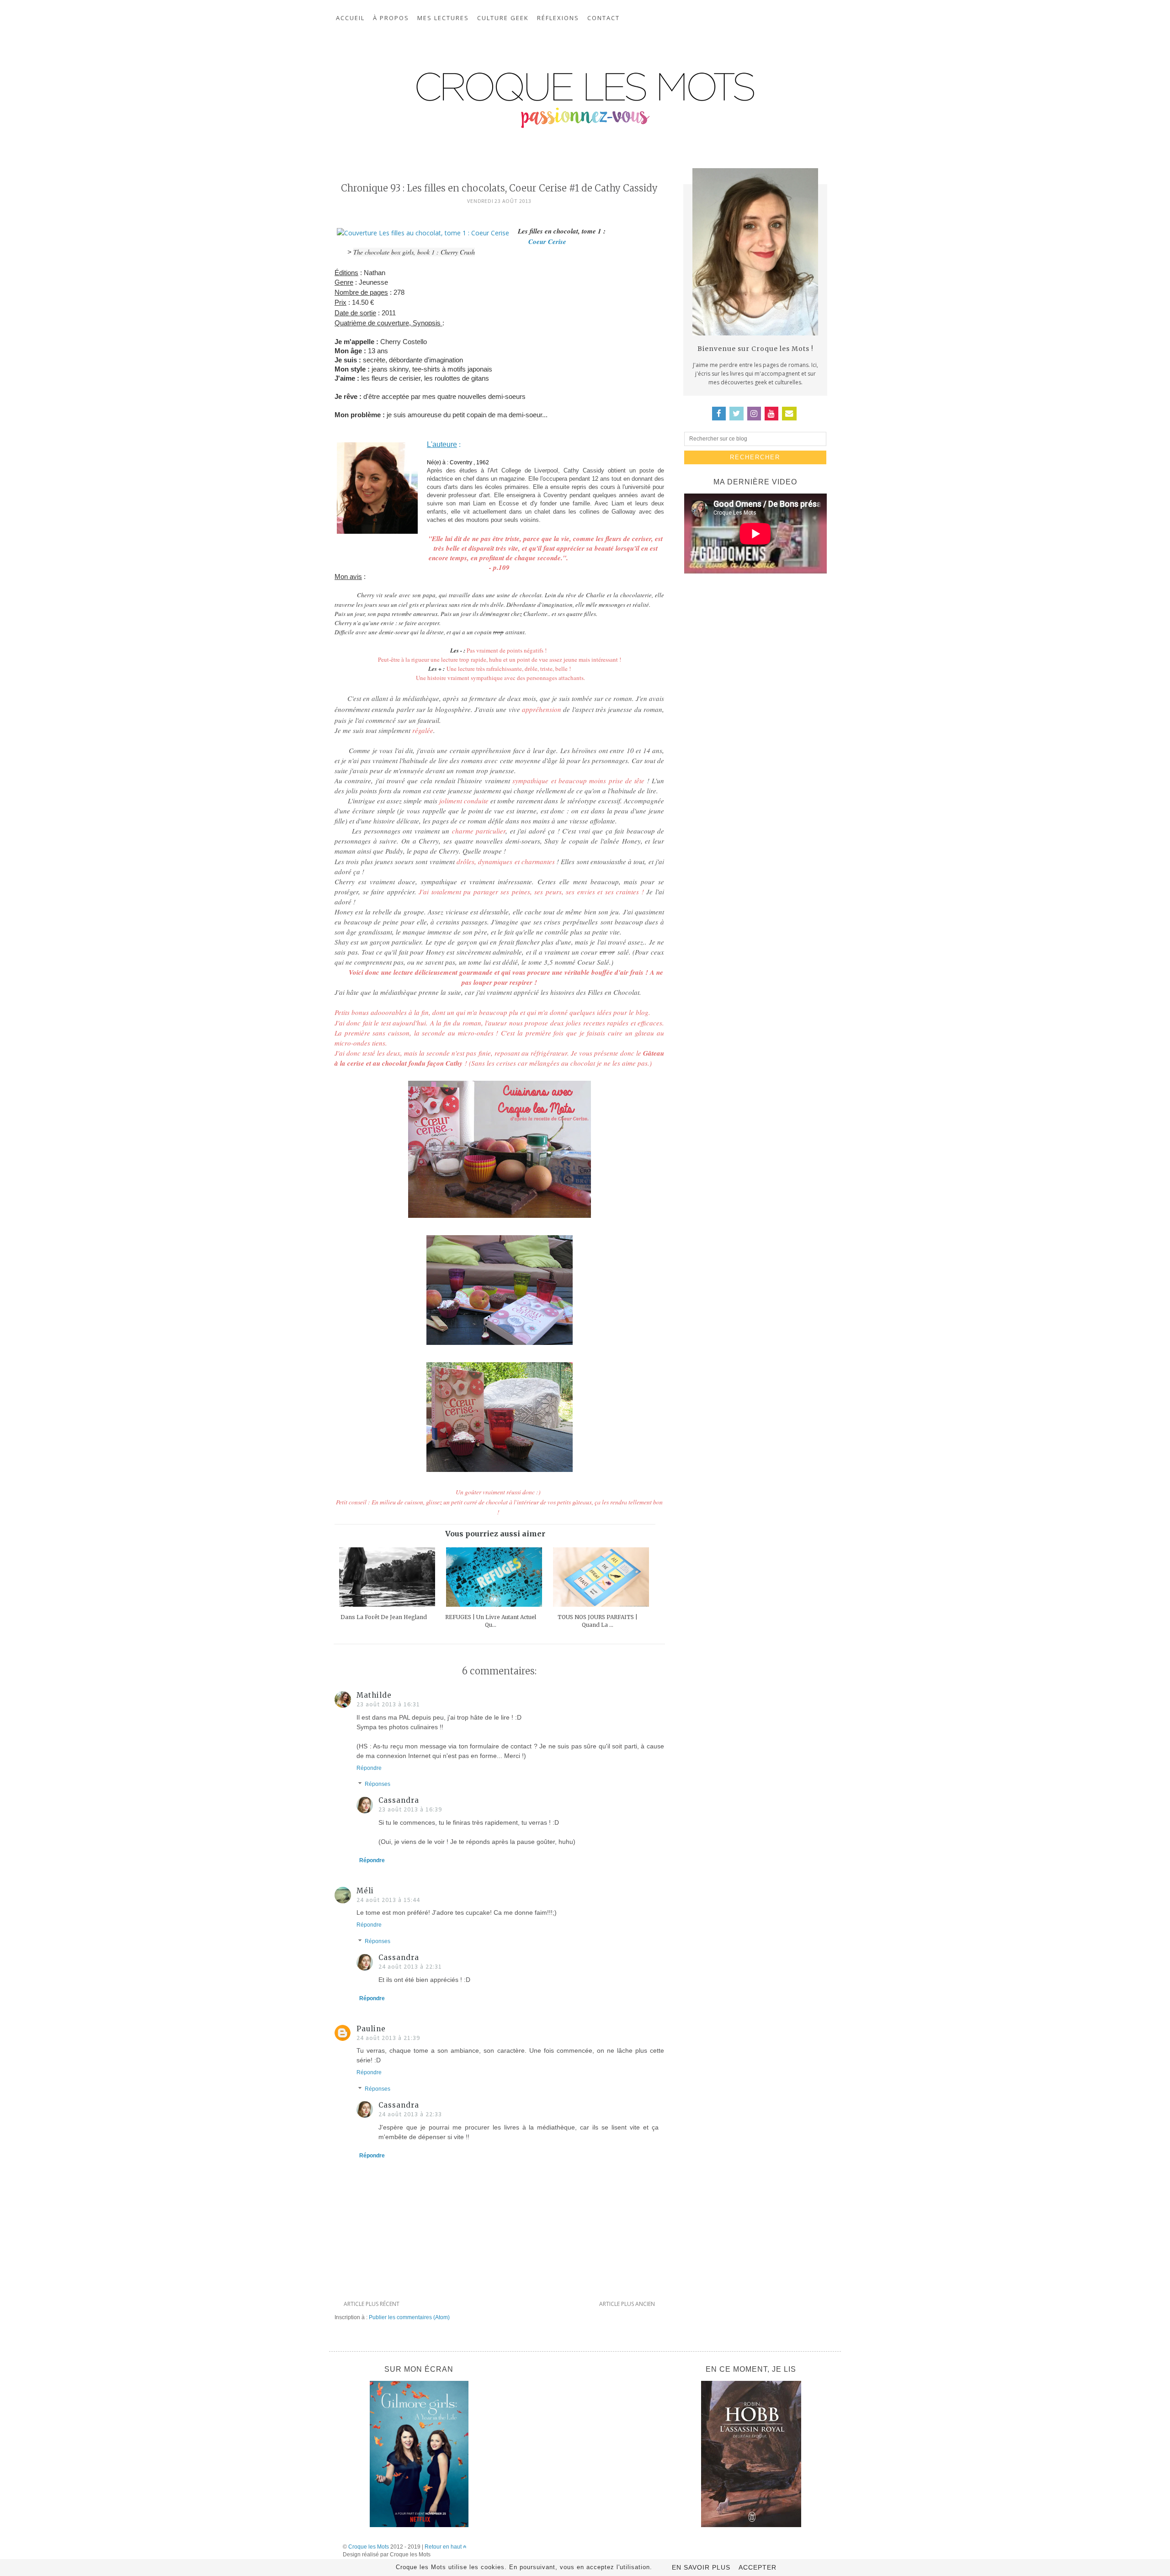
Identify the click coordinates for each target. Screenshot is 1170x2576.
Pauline (371, 2029)
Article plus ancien (627, 2304)
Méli (365, 1891)
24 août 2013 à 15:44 (388, 1900)
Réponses (378, 1785)
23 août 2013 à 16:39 (410, 1809)
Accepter (758, 2567)
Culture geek (503, 18)
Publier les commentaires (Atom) (409, 2317)
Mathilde (374, 1695)
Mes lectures (443, 18)
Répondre (369, 1768)
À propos (391, 18)
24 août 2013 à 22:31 (410, 1966)
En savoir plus (701, 2567)
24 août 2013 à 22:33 (410, 2114)
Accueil (350, 18)
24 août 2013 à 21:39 (388, 2038)
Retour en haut (444, 2547)
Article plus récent (372, 2304)
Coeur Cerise (542, 242)
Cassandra (399, 1800)
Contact (604, 18)
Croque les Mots (369, 2547)
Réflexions (558, 18)
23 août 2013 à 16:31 (388, 1704)
